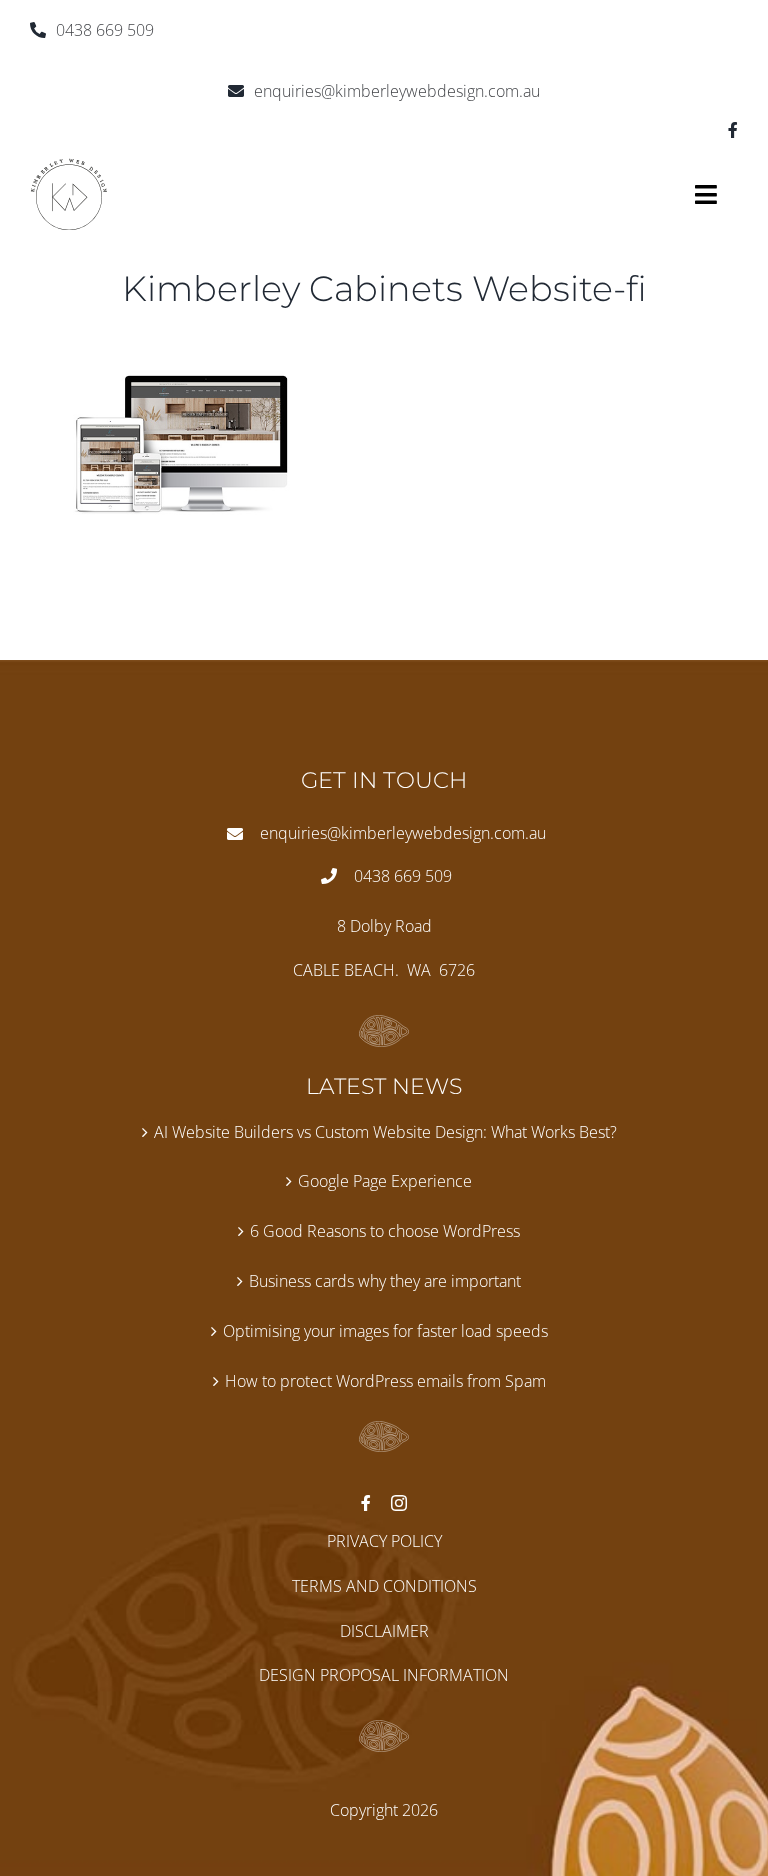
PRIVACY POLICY (384, 1541)
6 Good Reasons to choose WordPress (385, 1231)
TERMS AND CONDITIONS (384, 1586)
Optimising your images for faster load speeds (385, 1331)
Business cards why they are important (385, 1281)
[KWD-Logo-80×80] (69, 166)
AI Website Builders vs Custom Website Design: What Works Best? (385, 1132)
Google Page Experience (385, 1181)
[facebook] (733, 130)
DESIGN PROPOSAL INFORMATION (384, 1675)
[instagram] (399, 1503)
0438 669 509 (105, 30)
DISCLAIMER (384, 1631)
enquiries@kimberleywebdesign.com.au (397, 91)
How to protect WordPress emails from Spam (385, 1381)
